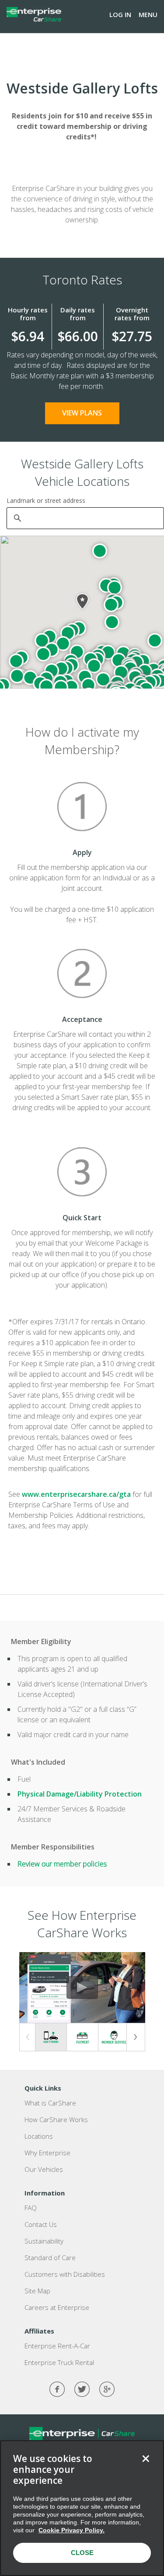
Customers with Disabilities (65, 2274)
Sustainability (44, 2241)
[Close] (146, 2458)
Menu (148, 14)
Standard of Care (50, 2257)
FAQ (31, 2208)
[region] (82, 2508)
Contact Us (41, 2224)
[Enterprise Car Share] (82, 2433)
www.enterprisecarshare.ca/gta (76, 1494)
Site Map (37, 2291)
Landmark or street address (46, 500)
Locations (39, 2136)
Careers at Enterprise (57, 2307)
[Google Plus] (107, 2389)
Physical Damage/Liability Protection (80, 1794)
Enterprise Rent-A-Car (57, 2346)
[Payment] (82, 2038)
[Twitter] (82, 2389)
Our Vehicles (44, 2169)
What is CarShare (50, 2103)
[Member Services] (114, 2038)
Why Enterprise (47, 2153)
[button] (112, 622)
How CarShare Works (56, 2119)
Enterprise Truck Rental (59, 2362)
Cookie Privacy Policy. (72, 2530)
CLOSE (82, 2553)
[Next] (136, 2037)
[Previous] (28, 2037)
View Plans (82, 413)
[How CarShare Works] (51, 2037)
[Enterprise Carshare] (34, 14)
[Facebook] (57, 2389)
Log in (120, 14)
